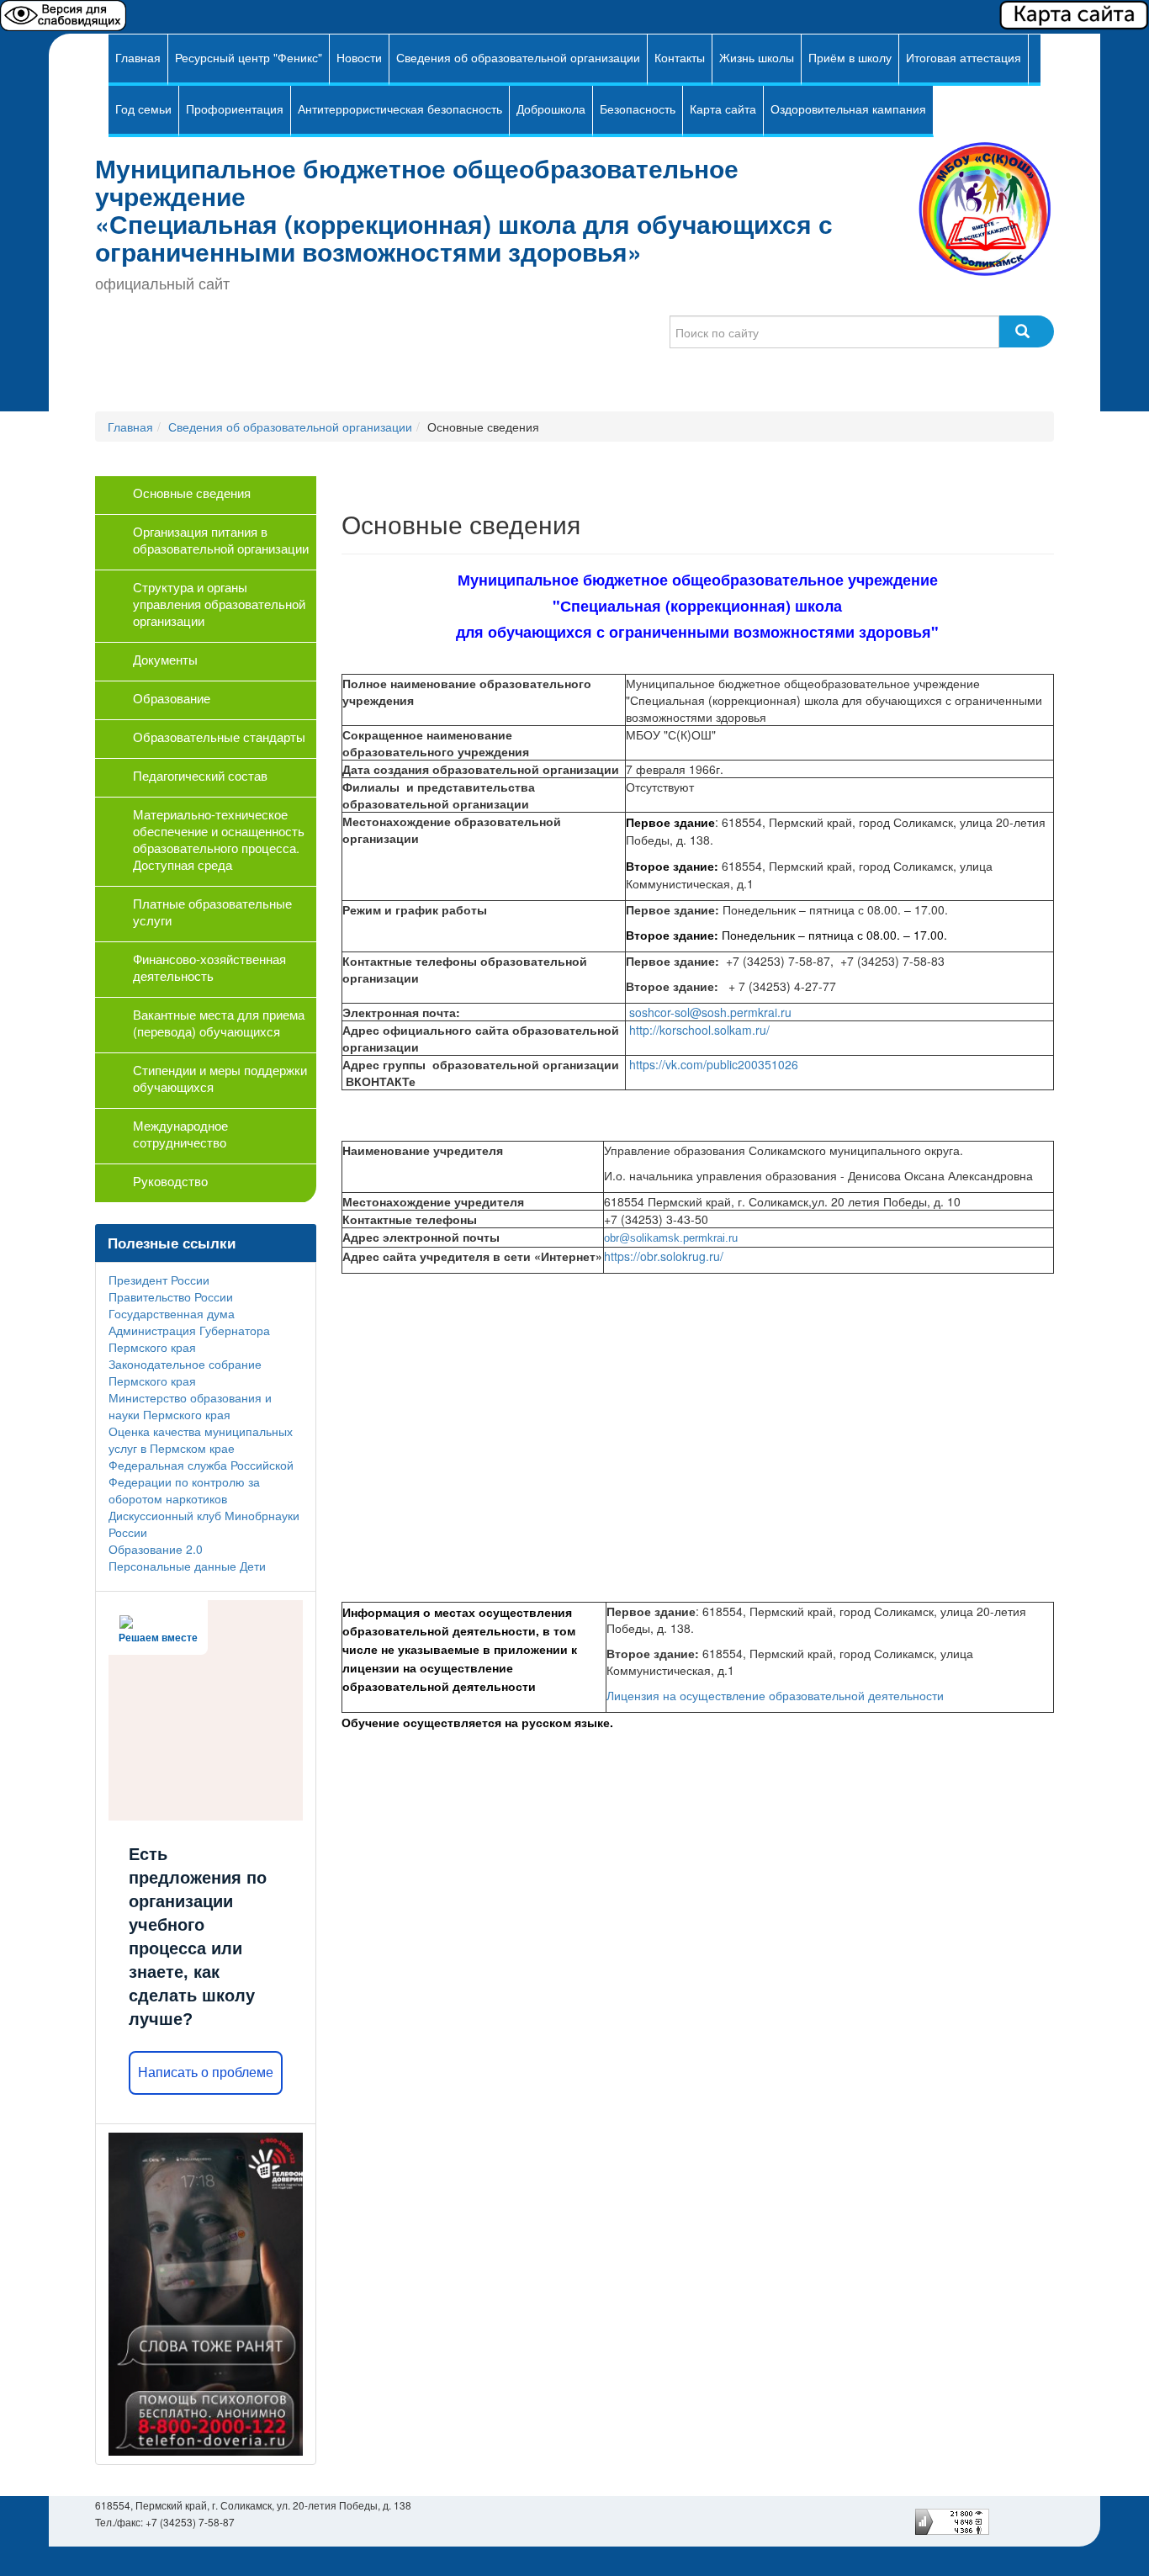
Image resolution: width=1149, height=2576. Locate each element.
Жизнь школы (757, 57)
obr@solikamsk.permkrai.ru (671, 1238)
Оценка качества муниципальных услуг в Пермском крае (201, 1439)
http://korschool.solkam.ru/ (699, 1030)
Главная (138, 57)
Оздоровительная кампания (848, 109)
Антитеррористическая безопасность (400, 109)
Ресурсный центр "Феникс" (249, 57)
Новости (359, 57)
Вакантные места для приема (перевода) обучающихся (219, 1023)
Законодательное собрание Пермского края (185, 1372)
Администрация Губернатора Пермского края (189, 1338)
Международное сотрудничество (180, 1134)
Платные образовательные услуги (212, 912)
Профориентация (235, 109)
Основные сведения (192, 493)
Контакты (680, 57)
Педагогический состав (200, 775)
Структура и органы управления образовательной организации (219, 604)
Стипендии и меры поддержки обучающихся (220, 1078)
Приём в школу (850, 57)
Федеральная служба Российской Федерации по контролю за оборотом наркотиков (201, 1481)
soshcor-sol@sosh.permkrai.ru (710, 1012)
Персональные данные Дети (187, 1566)
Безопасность (638, 109)
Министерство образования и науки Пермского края (190, 1406)
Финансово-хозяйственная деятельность (209, 967)
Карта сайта (723, 109)
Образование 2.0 (156, 1549)
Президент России (159, 1280)
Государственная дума (172, 1313)
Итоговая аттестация (964, 57)
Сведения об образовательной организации (518, 57)
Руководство (170, 1181)
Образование (172, 698)
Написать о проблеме (206, 2072)
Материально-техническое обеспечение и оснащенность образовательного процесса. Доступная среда (219, 839)
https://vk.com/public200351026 (714, 1064)
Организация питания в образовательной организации (221, 540)
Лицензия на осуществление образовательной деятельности (777, 1695)
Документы (165, 659)
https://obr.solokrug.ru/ (664, 1256)
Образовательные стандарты (219, 737)
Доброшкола (551, 109)
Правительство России (171, 1296)
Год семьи (143, 109)
